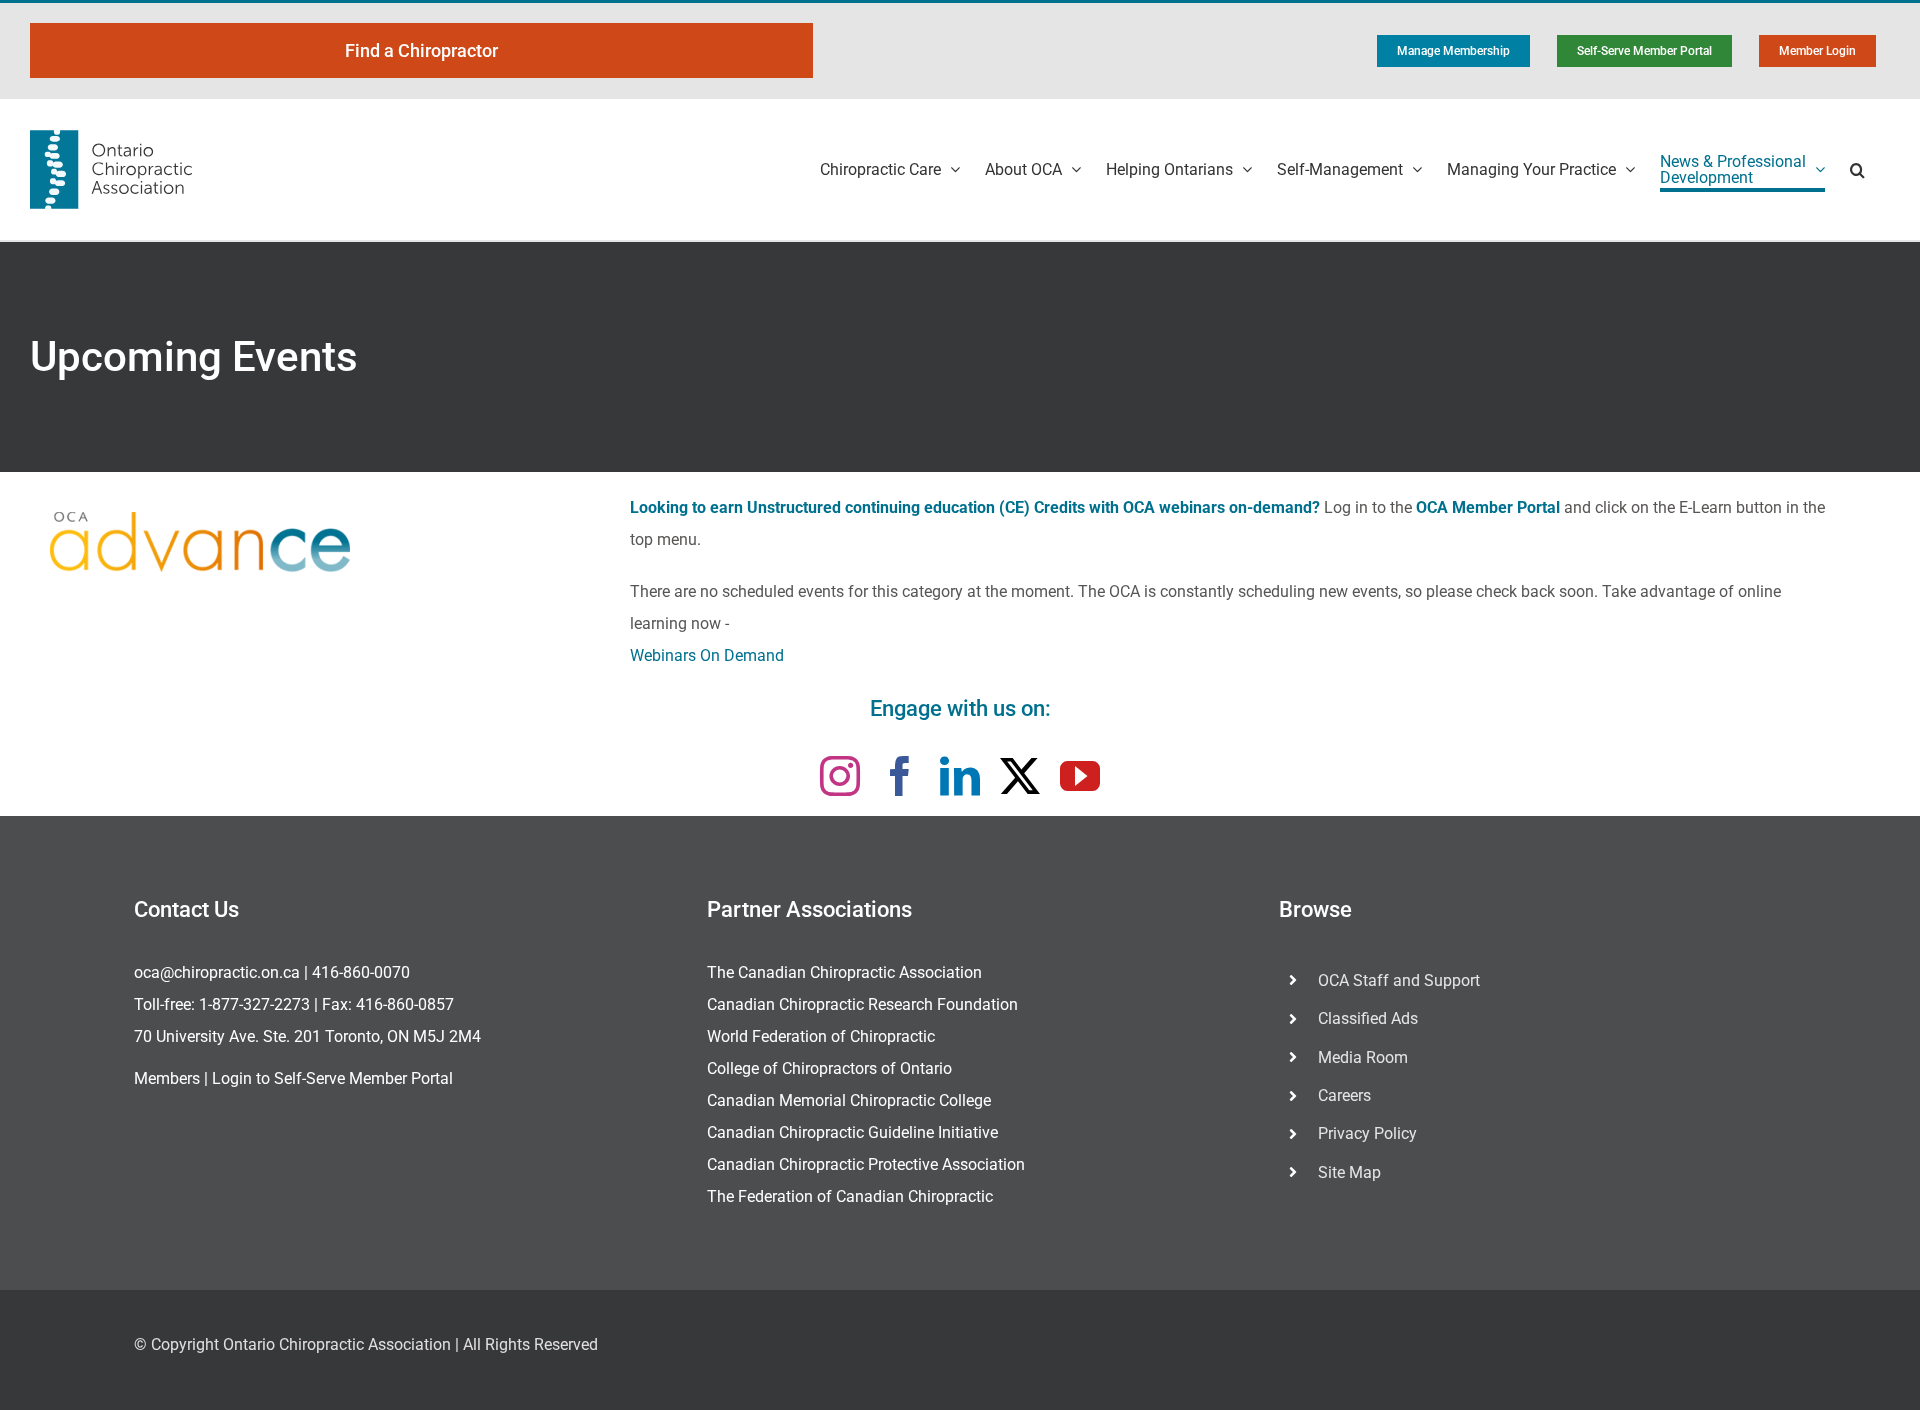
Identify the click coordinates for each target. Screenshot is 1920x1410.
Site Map (1349, 1172)
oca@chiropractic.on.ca (217, 972)
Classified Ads (1368, 1018)
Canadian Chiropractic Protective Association (866, 1164)
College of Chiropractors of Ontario (829, 1068)
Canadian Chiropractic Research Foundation (862, 1004)
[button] (1857, 169)
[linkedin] (960, 776)
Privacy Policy (1367, 1133)
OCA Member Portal (1488, 507)
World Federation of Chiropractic (821, 1036)
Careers (1344, 1095)
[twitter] (1020, 776)
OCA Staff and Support (1399, 980)
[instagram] (840, 776)
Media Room (1363, 1057)
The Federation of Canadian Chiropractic (850, 1196)
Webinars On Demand (707, 655)
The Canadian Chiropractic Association (844, 972)
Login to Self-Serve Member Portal (332, 1078)
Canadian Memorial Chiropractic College (849, 1100)
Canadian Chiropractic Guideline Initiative (852, 1132)
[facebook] (900, 776)
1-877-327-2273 (254, 1004)
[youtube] (1080, 776)
